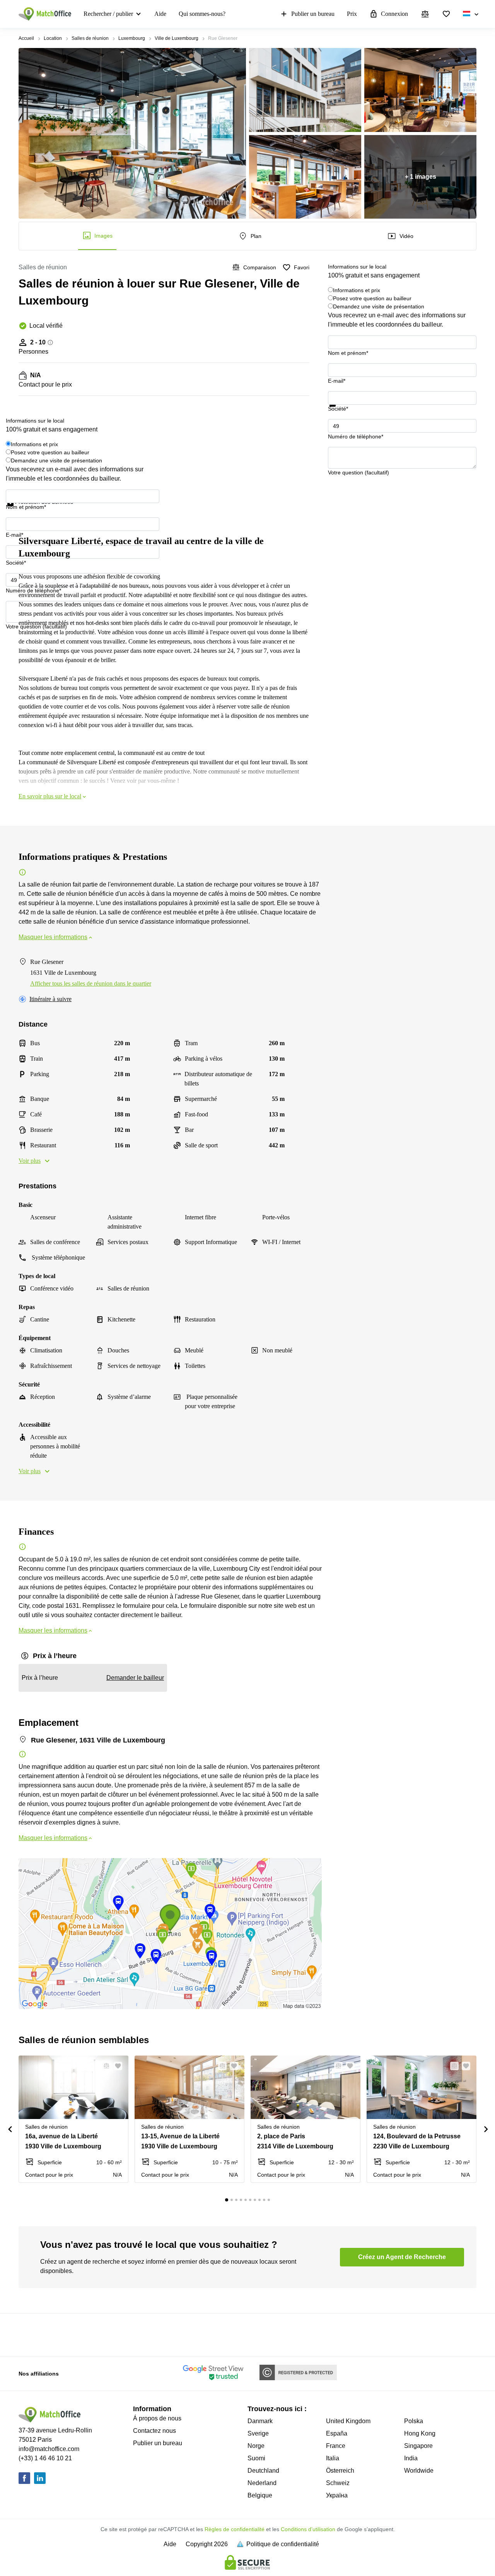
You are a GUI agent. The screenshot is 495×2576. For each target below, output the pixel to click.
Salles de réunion (90, 38)
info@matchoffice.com (49, 2449)
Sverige (258, 2433)
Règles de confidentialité (235, 2529)
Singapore (418, 2446)
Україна (337, 2495)
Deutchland (263, 2471)
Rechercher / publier (108, 14)
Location (53, 38)
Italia (333, 2458)
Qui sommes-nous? (202, 14)
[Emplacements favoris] (446, 14)
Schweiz (338, 2483)
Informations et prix (357, 290)
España (337, 2433)
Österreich (340, 2471)
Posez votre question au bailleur (372, 298)
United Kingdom (348, 2421)
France (336, 2446)
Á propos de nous (157, 2418)
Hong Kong (420, 2433)
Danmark (260, 2421)
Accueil (26, 38)
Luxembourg (132, 38)
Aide (160, 14)
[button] (104, 2066)
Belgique (260, 2495)
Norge (256, 2446)
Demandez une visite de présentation (379, 306)
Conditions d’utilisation (308, 2529)
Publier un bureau (313, 14)
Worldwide (419, 2471)
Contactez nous (154, 2431)
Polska (414, 2421)
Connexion (394, 14)
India (411, 2458)
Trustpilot (339, 411)
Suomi (256, 2458)
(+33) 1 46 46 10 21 (45, 2458)
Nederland (262, 2483)
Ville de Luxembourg (177, 38)
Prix (352, 14)
